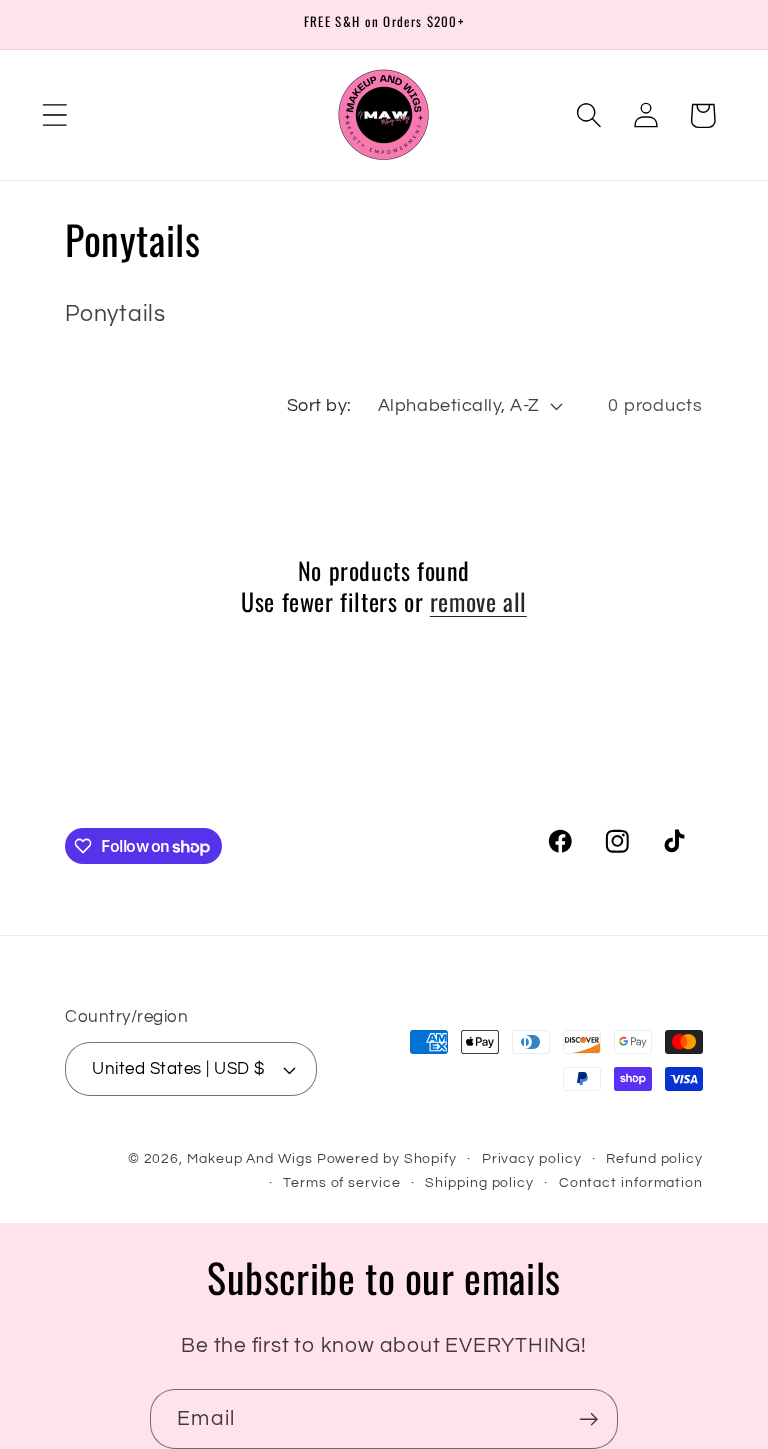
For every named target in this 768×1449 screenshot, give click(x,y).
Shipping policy (479, 1182)
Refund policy (654, 1158)
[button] (54, 115)
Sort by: (319, 405)
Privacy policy (532, 1158)
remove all (478, 601)
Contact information (631, 1182)
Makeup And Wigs (250, 1158)
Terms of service (342, 1182)
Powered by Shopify (387, 1158)
